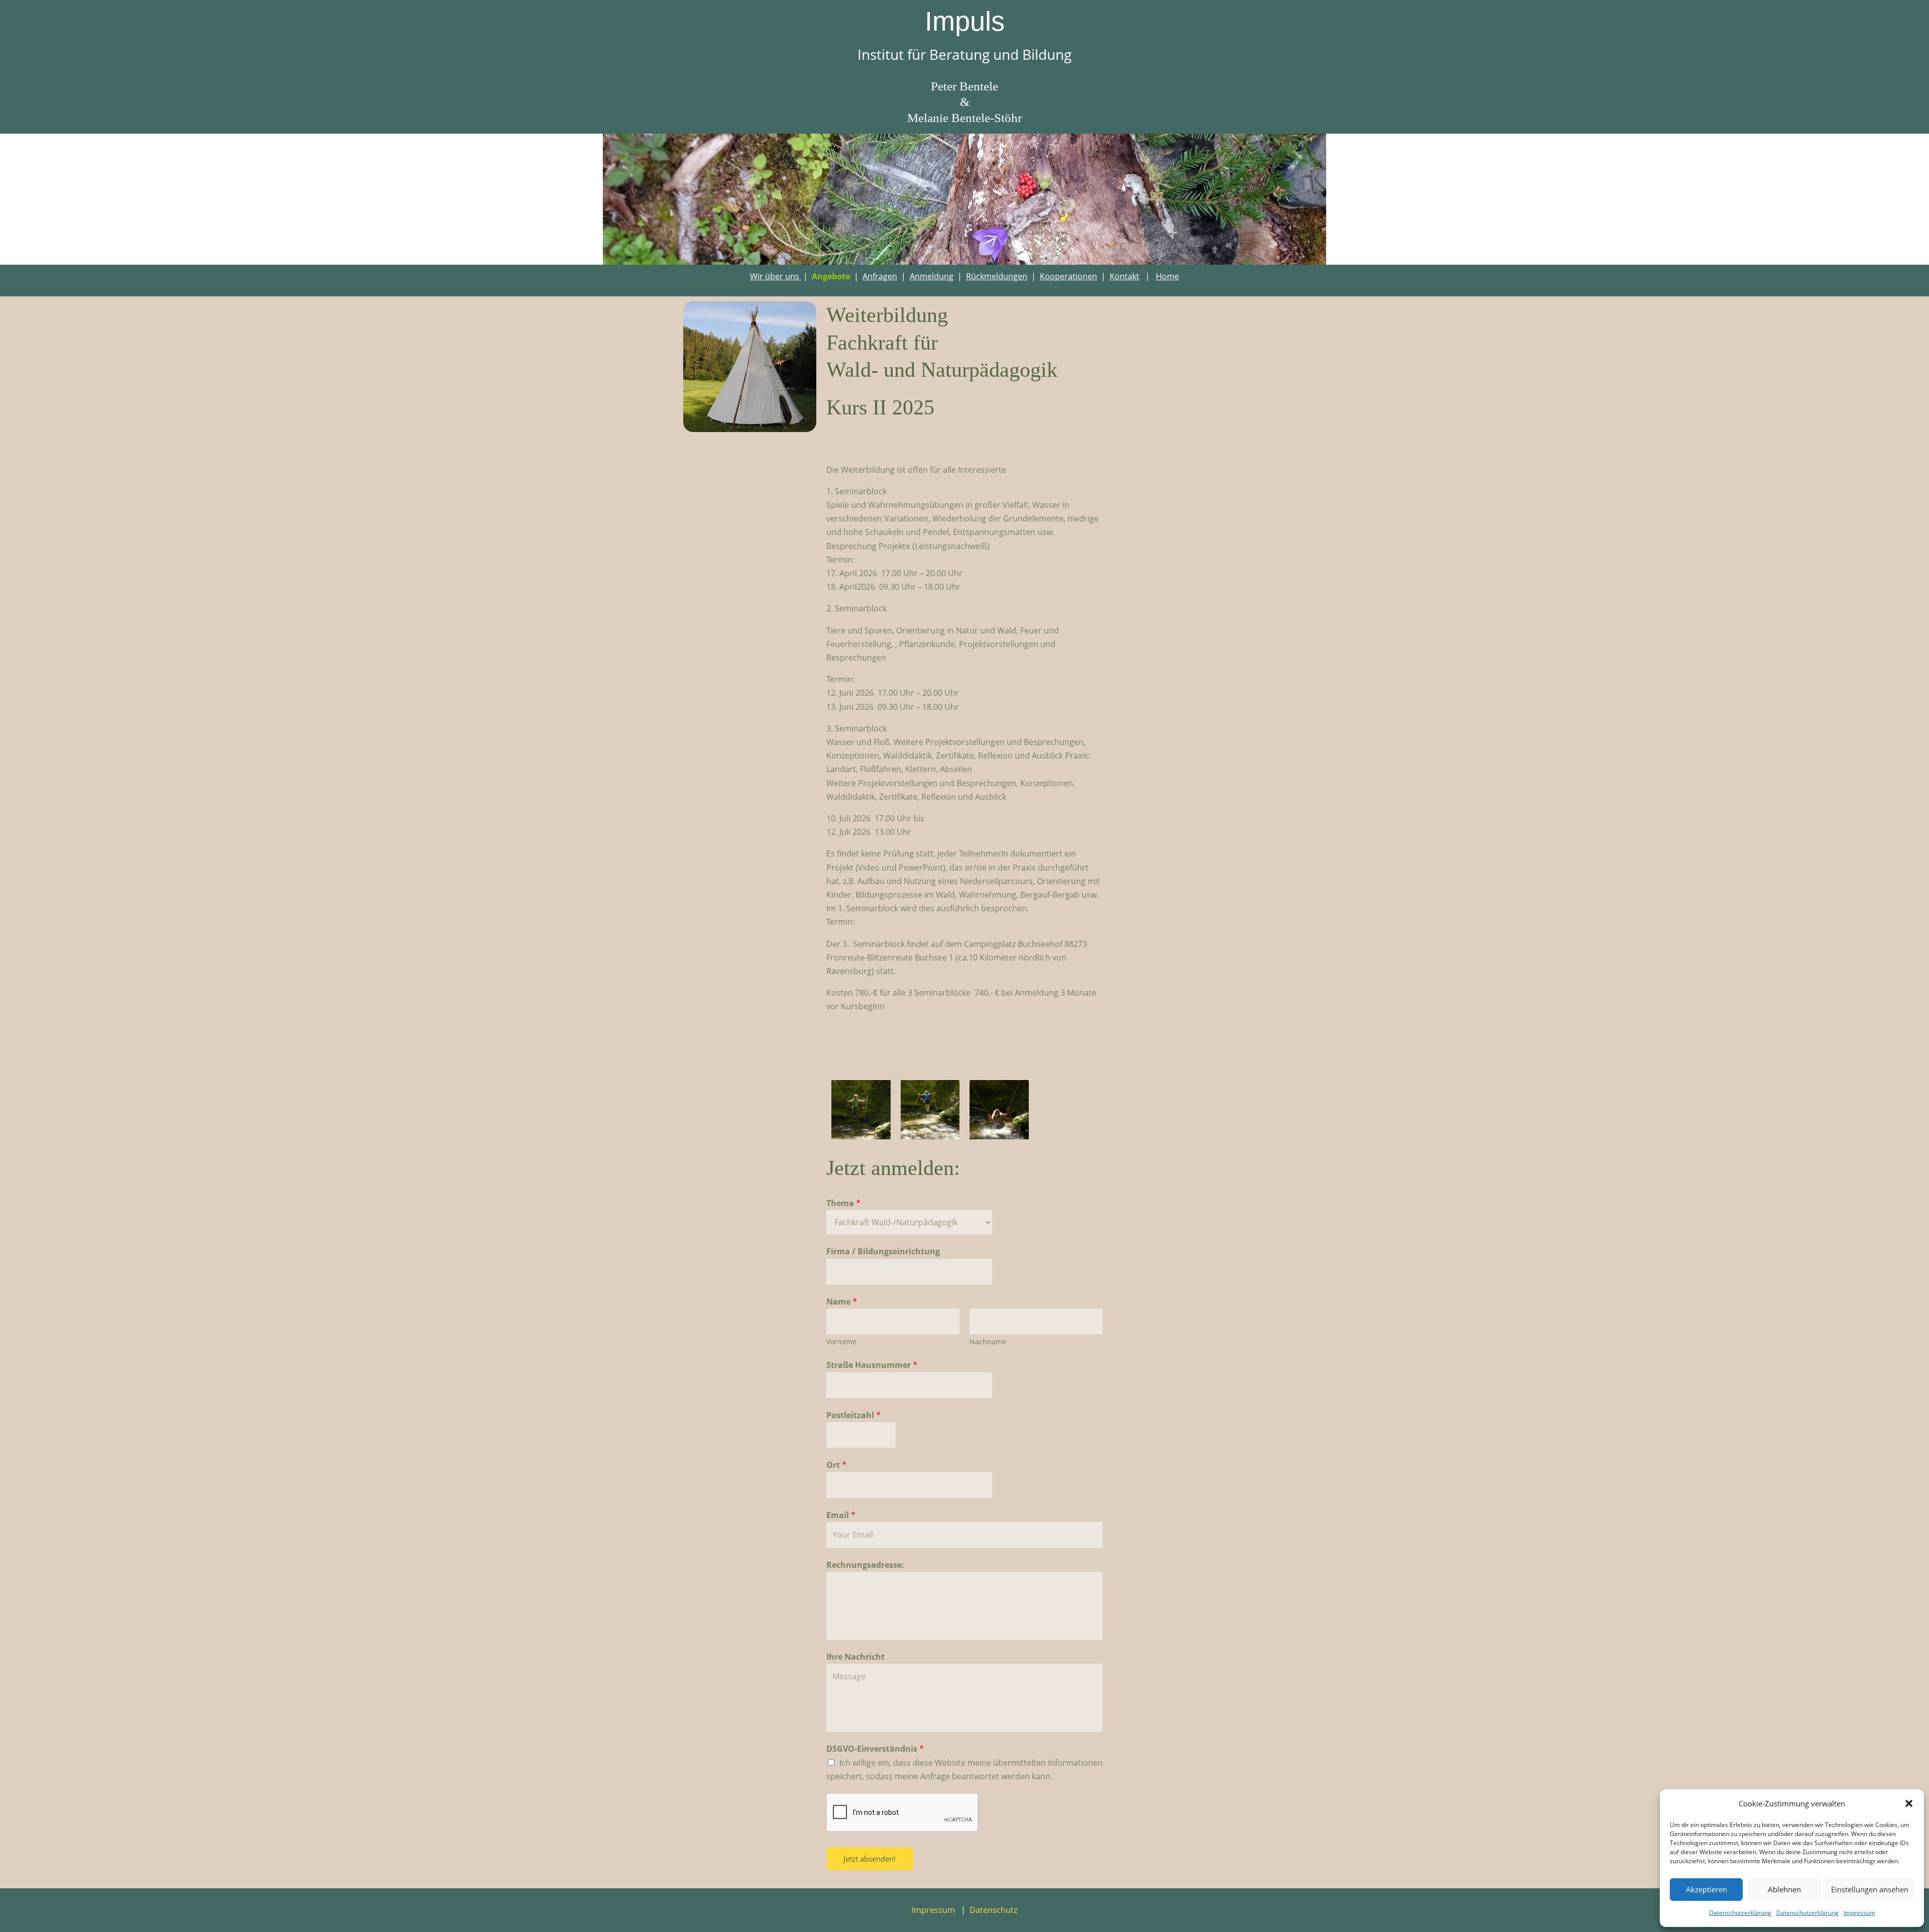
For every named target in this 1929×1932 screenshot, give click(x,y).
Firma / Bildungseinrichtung (883, 1251)
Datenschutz (993, 1910)
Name (842, 1302)
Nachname (988, 1341)
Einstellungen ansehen (1870, 1889)
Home (1167, 276)
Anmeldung (932, 276)
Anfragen (880, 276)
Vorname (841, 1341)
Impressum (1859, 1913)
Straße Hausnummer (872, 1365)
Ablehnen (1784, 1889)
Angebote (831, 276)
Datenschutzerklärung (1740, 1913)
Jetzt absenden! (870, 1859)
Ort (836, 1465)
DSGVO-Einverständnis (875, 1749)
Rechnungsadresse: (865, 1565)
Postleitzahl (853, 1415)
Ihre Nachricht (855, 1657)
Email (841, 1515)
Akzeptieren (1706, 1889)
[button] (1909, 1803)
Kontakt (1124, 276)
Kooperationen (1068, 276)
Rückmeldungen (997, 276)
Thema (843, 1203)
